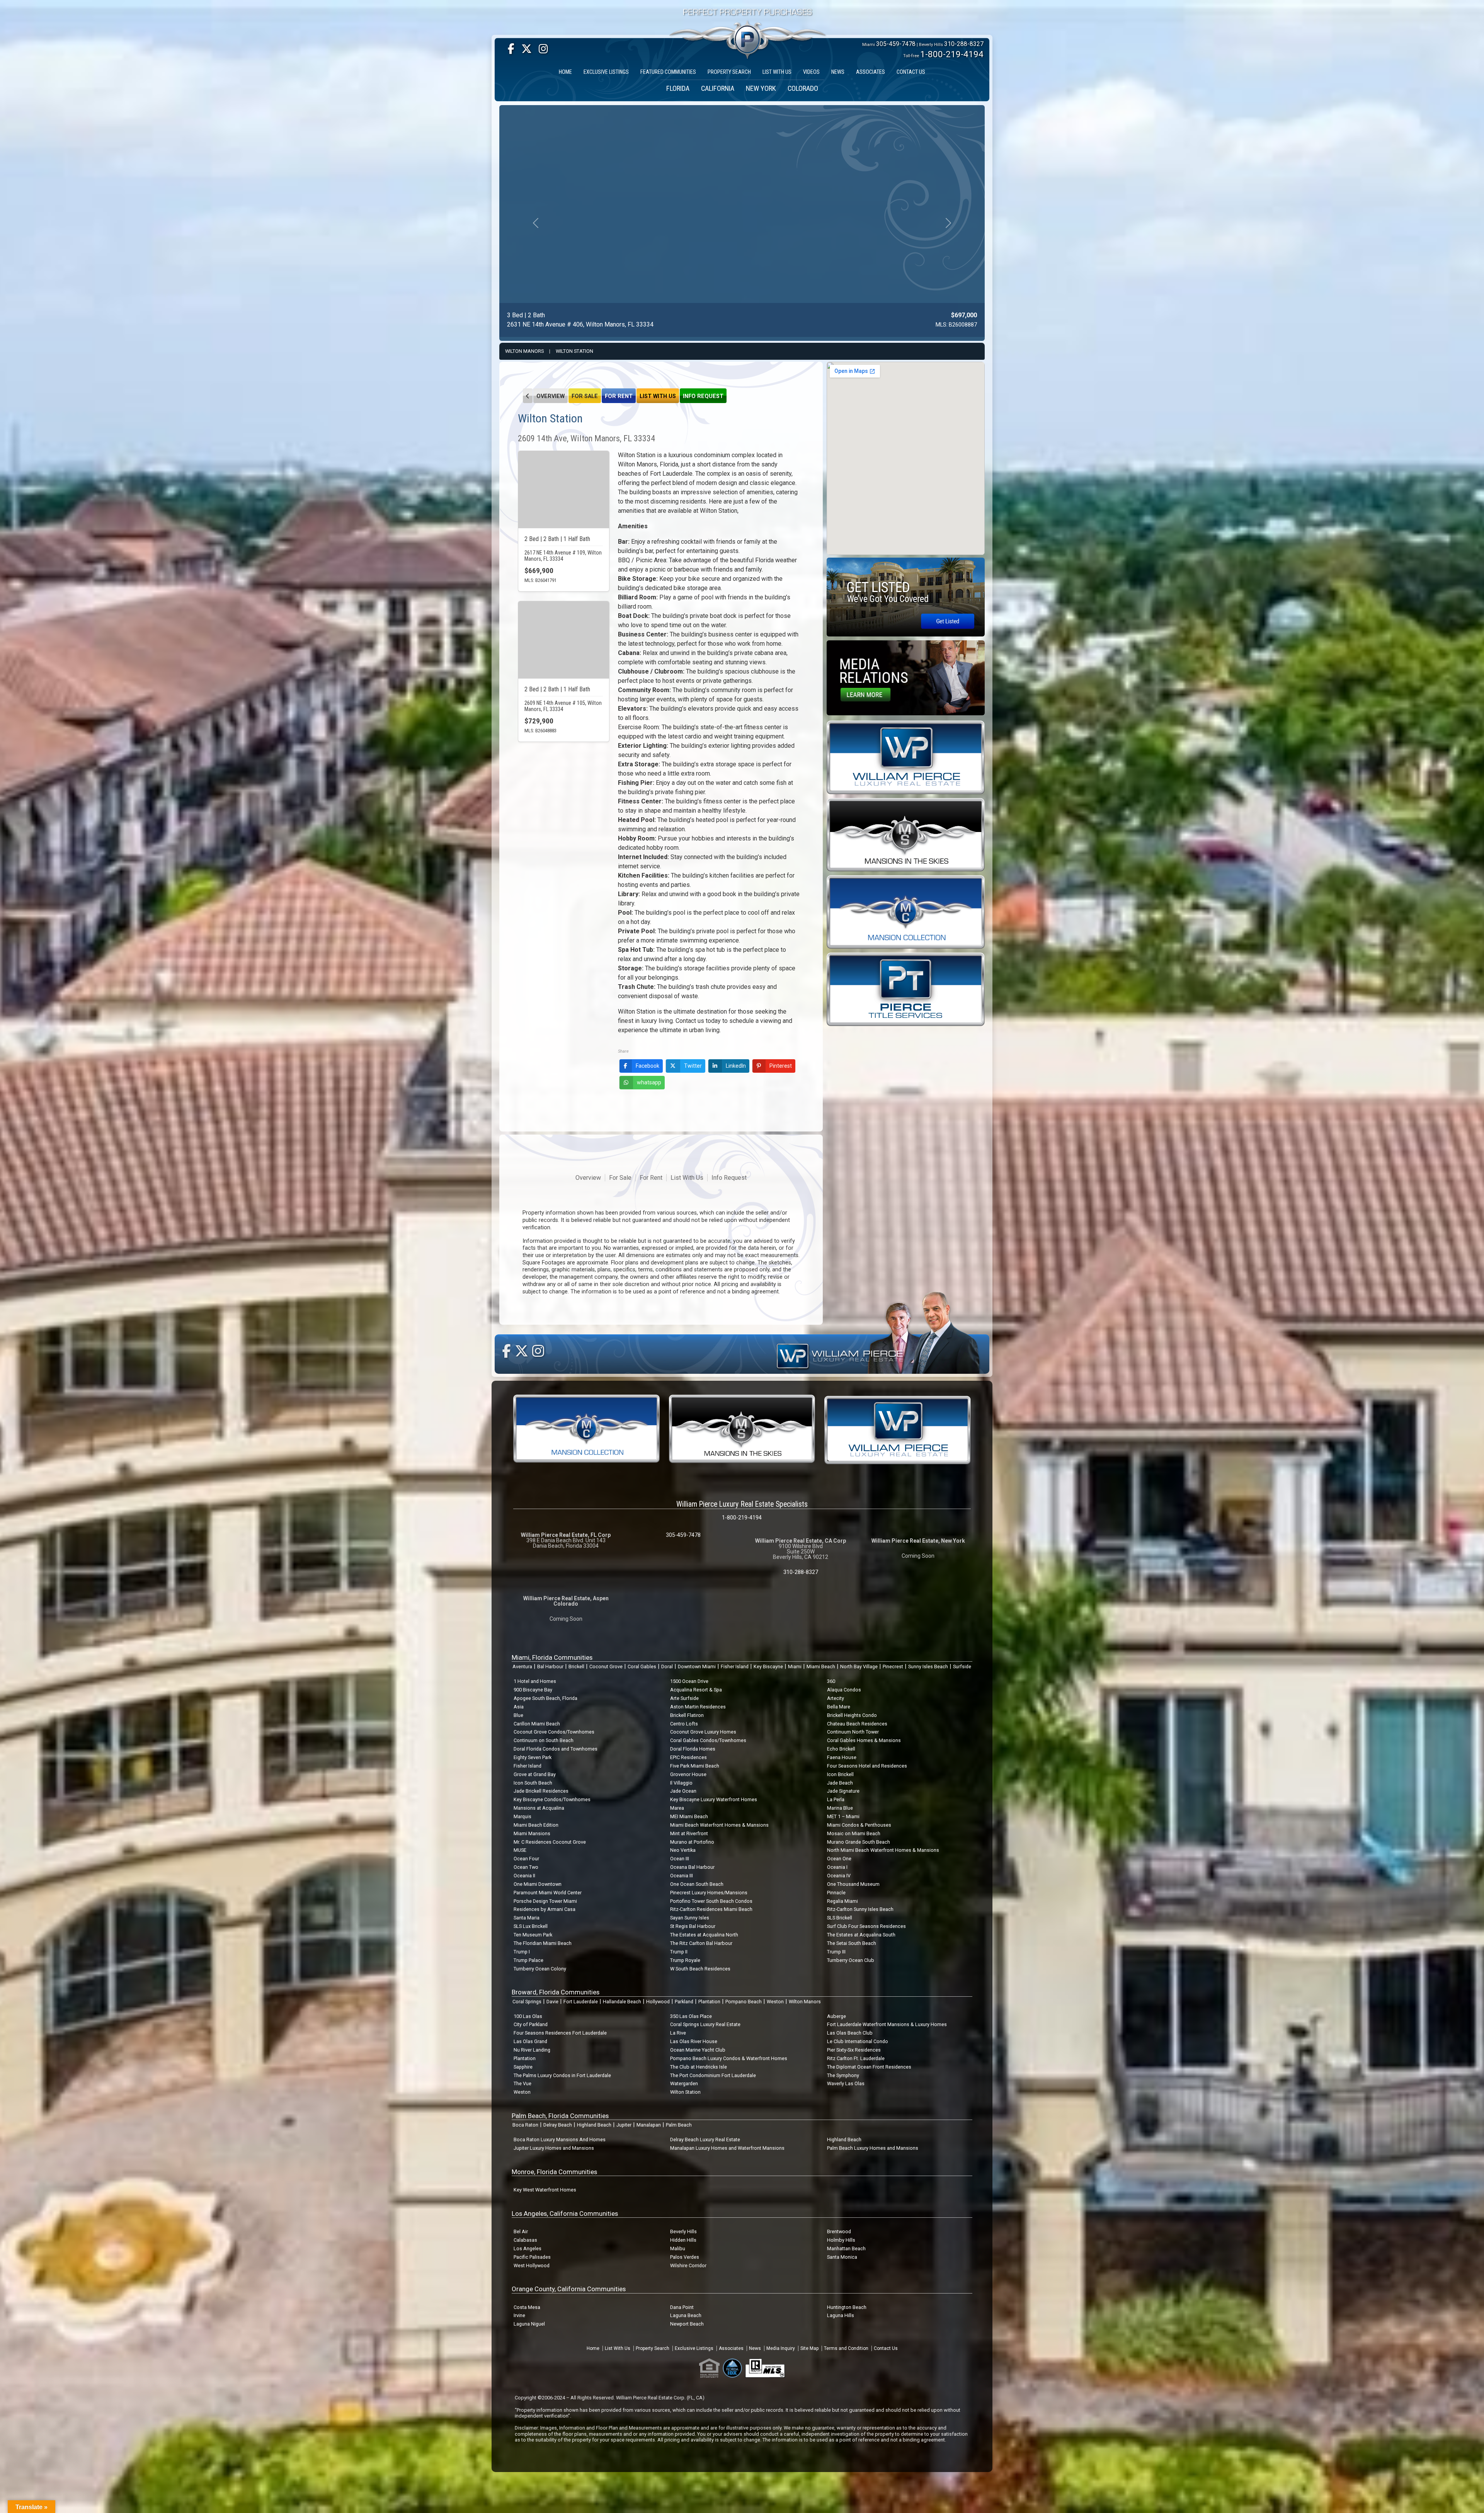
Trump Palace (528, 1960)
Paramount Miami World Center (548, 1893)
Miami (795, 1667)
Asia (519, 1707)
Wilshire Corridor (688, 2265)
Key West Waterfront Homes (545, 2190)
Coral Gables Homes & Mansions (864, 1740)
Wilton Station (574, 351)
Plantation (709, 2002)
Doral (667, 1667)
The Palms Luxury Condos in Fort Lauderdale (562, 2075)
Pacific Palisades (532, 2257)
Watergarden (684, 2083)
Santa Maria (527, 1918)
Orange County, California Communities (569, 2289)
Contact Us (886, 2348)
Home (593, 2348)
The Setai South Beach (852, 1943)
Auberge (836, 2016)
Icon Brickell (840, 1774)
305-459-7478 (896, 44)
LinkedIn (736, 1066)
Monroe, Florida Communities (554, 2172)
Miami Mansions (532, 1833)
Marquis (522, 1816)
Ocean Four (526, 1859)
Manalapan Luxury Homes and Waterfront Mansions (727, 2148)
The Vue (522, 2083)
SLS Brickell (840, 1918)
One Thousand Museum (853, 1884)
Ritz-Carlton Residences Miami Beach (711, 1909)
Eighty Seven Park (533, 1757)
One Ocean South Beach (697, 1884)
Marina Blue (840, 1808)
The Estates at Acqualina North (704, 1935)
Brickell (576, 1667)
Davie (552, 2002)
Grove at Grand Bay (535, 1774)
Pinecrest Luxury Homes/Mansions (709, 1893)
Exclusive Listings (694, 2348)
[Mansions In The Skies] (906, 834)
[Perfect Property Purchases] (748, 17)
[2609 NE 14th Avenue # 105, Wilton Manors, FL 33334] (564, 640)
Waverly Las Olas (846, 2083)
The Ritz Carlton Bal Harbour (701, 1943)
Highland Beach (594, 2125)
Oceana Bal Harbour (692, 1867)
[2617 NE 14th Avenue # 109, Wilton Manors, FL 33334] (564, 490)
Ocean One (839, 1859)
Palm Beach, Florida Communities (560, 2116)
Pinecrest (893, 1667)
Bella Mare (839, 1707)
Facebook (648, 1066)
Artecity (836, 1698)
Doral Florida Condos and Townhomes (556, 1749)
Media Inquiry (781, 2348)
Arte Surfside (684, 1698)
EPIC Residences (688, 1757)
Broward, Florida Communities (556, 1992)
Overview (551, 396)
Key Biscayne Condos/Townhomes (552, 1799)
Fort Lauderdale (581, 2002)
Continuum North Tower (853, 1732)
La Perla (836, 1799)
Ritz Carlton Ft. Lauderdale (856, 2058)
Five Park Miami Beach (695, 1766)
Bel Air (521, 2231)
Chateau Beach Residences (857, 1724)
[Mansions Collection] (906, 911)
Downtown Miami (697, 1667)
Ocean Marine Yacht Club (698, 2050)
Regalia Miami (842, 1901)
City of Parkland (531, 2024)
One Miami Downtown (538, 1884)
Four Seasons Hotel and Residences (867, 1766)
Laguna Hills (841, 2315)
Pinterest (781, 1066)
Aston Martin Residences (698, 1707)
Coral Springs (527, 2002)
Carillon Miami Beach (537, 1724)
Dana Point (682, 2307)
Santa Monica (842, 2257)
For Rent (619, 396)
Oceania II (524, 1876)
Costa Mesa (527, 2307)
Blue (518, 1715)
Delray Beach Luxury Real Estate (705, 2140)
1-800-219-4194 (952, 54)
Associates (731, 2348)
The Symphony (843, 2075)
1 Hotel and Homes (535, 1681)
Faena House (842, 1757)
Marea (677, 1808)
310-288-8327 (964, 44)
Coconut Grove (606, 1667)
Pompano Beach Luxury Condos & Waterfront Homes (729, 2058)
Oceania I (837, 1867)
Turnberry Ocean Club (851, 1960)
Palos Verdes (685, 2257)
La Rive (678, 2033)
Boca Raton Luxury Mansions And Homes (560, 2140)
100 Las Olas (528, 2016)
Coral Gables (642, 1667)
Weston (775, 2002)
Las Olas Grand (530, 2041)
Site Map (809, 2348)
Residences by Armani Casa (545, 1909)
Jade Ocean (683, 1791)
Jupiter (624, 2125)
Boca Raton (525, 2125)
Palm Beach (679, 2125)
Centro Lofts (684, 1724)
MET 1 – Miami (843, 1816)
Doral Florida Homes (693, 1749)
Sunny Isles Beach (928, 1667)
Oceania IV (839, 1876)
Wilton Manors (524, 351)
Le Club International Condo (858, 2041)
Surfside (962, 1667)
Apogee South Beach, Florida (545, 1698)
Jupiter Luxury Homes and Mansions (554, 2148)
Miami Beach (821, 1667)
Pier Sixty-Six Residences (854, 2050)
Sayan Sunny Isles (690, 1918)
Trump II (679, 1952)
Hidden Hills (683, 2240)
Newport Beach (687, 2324)
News (755, 2348)
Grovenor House (688, 1774)
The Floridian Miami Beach (543, 1943)
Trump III (836, 1952)
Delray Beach (558, 2125)
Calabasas (525, 2240)
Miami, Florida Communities (552, 1657)
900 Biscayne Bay (533, 1690)
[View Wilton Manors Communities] (528, 396)
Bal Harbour (550, 1667)
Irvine (519, 2315)
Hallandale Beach (622, 2002)
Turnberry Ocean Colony (540, 1969)
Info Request (703, 396)
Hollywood (658, 2002)
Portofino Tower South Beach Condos (711, 1901)
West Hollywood (532, 2265)
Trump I (522, 1952)
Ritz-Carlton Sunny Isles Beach (860, 1909)
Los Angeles (528, 2248)
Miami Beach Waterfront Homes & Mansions (719, 1825)
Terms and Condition (846, 2348)
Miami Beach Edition (536, 1825)
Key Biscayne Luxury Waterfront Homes (714, 1799)
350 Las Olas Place (691, 2016)
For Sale (585, 396)
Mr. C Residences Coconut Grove (550, 1842)
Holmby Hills (841, 2240)
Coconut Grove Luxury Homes (703, 1732)
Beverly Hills (683, 2231)
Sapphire (523, 2067)
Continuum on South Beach (544, 1740)
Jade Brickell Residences (541, 1791)
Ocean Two (526, 1867)
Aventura (522, 1667)
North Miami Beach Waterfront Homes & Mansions (883, 1850)
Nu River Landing (532, 2050)
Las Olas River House (694, 2041)
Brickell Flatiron (687, 1715)
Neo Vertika (683, 1850)
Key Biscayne (768, 1667)
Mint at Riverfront (689, 1833)
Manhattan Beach (846, 2248)
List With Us (658, 396)
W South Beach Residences (700, 1969)
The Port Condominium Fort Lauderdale (713, 2075)
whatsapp (649, 1082)
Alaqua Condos (844, 1690)
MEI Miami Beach (689, 1816)
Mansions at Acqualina (539, 1808)
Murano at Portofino (692, 1842)
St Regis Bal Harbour (693, 1926)
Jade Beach (840, 1783)
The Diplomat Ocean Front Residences (869, 2067)
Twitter (693, 1066)
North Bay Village (859, 1667)
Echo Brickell (841, 1749)
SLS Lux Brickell (531, 1926)
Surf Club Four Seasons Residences (866, 1926)
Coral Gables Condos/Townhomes (708, 1740)
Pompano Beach (744, 2002)
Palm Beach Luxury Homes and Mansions (873, 2148)
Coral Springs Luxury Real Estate (705, 2024)
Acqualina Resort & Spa (696, 1690)
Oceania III (682, 1876)
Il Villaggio (681, 1783)
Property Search (653, 2348)
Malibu (678, 2248)
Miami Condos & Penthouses (859, 1825)
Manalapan (649, 2125)
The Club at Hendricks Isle (699, 2067)
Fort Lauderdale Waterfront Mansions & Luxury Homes (887, 2024)
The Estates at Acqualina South (861, 1935)
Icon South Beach (533, 1783)
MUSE (520, 1850)
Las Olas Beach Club (850, 2033)
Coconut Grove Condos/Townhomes (554, 1732)
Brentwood (839, 2231)
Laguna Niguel (529, 2324)
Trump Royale (685, 1960)
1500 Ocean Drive (689, 1681)
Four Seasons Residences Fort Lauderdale (560, 2033)
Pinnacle (836, 1893)
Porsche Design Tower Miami (545, 1901)
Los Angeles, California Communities (565, 2214)
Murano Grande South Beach (859, 1842)
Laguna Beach (686, 2315)
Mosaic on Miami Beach (854, 1833)
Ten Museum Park (533, 1935)
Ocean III (680, 1859)
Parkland (684, 2002)
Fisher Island (735, 1667)
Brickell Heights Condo (852, 1715)
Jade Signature (843, 1791)
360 (831, 1681)
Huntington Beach (847, 2307)
